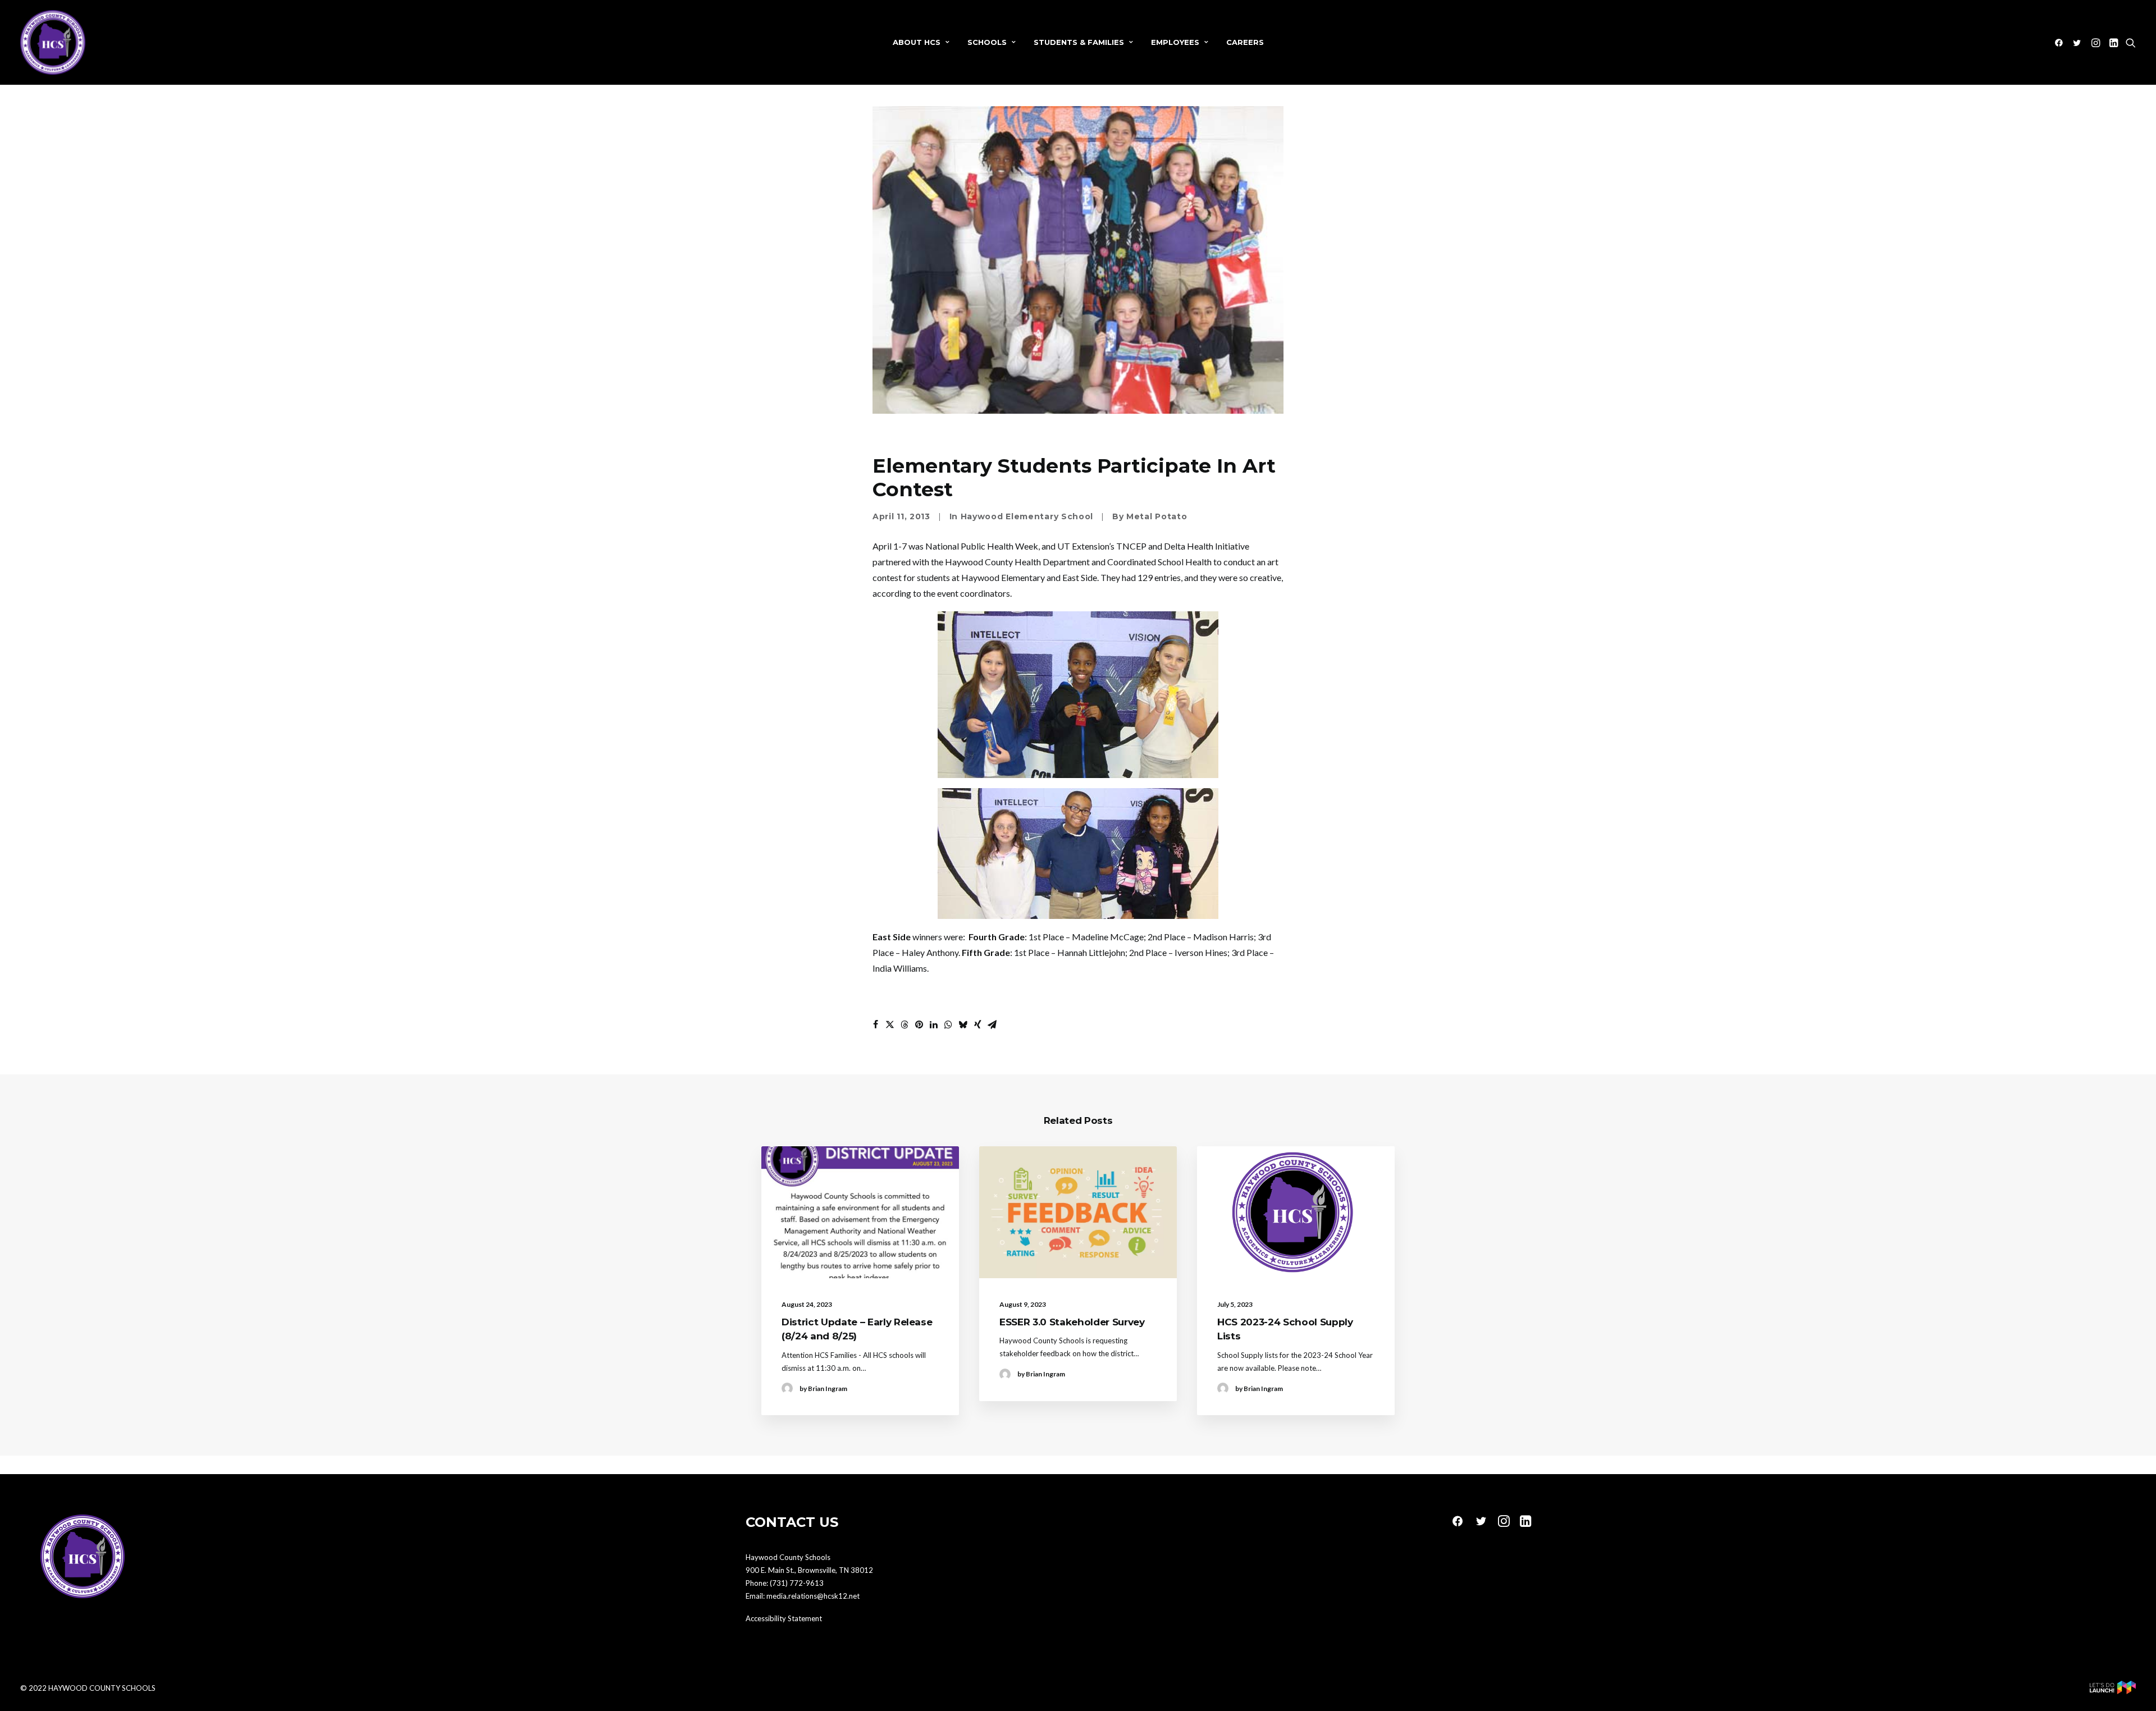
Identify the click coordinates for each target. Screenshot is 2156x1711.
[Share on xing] (977, 1024)
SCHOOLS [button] (987, 42)
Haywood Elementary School (1027, 516)
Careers (1245, 42)
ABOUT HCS (917, 42)
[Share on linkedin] (934, 1024)
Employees (1175, 42)
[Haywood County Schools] (53, 42)
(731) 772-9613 (797, 1583)
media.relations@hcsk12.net (813, 1596)
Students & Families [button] (1079, 42)
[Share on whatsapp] (948, 1024)
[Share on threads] (905, 1024)
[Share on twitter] (890, 1024)
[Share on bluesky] (963, 1024)
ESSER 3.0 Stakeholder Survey (1072, 1322)
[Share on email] (992, 1024)
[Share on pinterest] (919, 1024)
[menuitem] (921, 42)
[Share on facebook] (875, 1024)
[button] (2061, 42)
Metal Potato (1157, 516)
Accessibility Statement (784, 1618)
